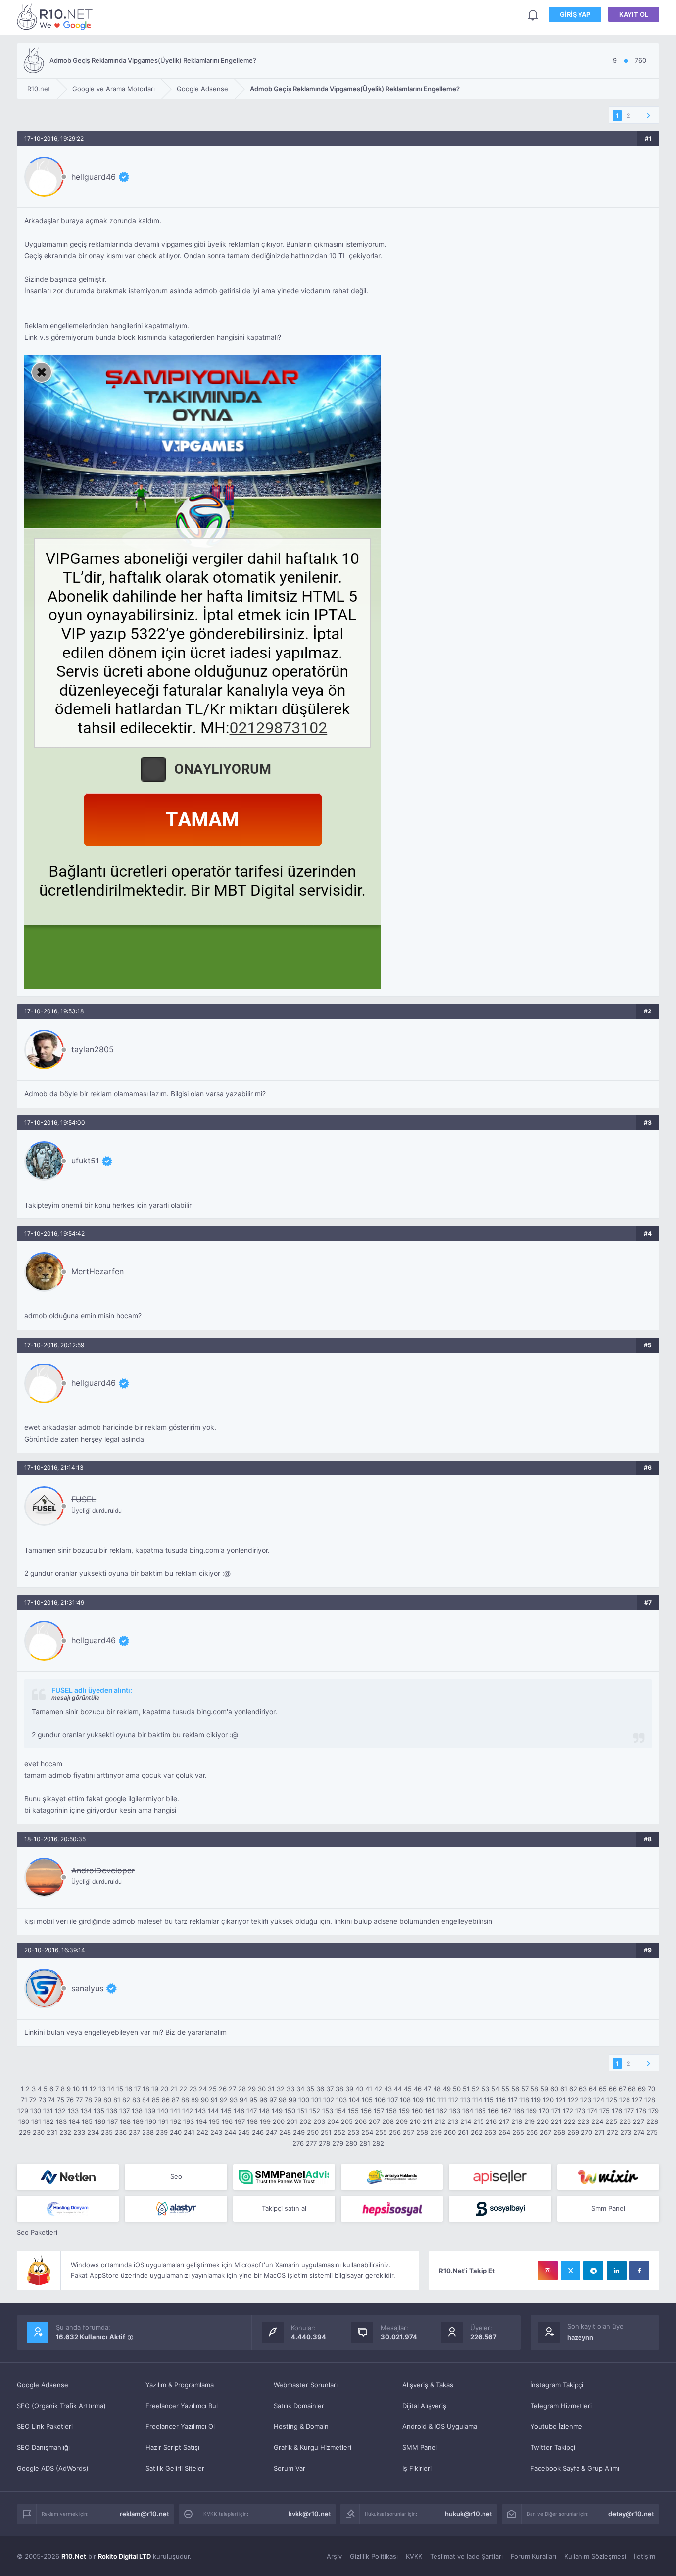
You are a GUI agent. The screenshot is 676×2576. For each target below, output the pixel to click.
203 (319, 2121)
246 (258, 2132)
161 (430, 2111)
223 (583, 2121)
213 (453, 2121)
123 (586, 2100)
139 (150, 2111)
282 (378, 2143)
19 (155, 2089)
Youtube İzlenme (556, 2426)
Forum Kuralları (533, 2556)
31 (271, 2089)
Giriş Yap (575, 14)
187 (113, 2121)
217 (504, 2121)
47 (427, 2089)
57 (525, 2089)
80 (107, 2100)
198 (252, 2121)
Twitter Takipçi (553, 2447)
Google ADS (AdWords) (53, 2468)
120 (548, 2100)
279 (338, 2143)
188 (125, 2121)
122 (573, 2100)
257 (409, 2132)
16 (129, 2089)
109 (418, 2100)
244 (230, 2132)
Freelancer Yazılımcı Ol (180, 2426)
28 (242, 2089)
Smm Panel (608, 2208)
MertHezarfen (97, 1271)
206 (361, 2121)
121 (561, 2100)
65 (603, 2089)
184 (74, 2121)
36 (320, 2089)
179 (653, 2111)
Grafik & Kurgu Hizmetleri (313, 2447)
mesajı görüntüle (75, 1697)
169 (531, 2111)
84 (146, 2100)
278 (324, 2143)
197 (240, 2121)
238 (148, 2132)
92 (224, 2100)
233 (79, 2132)
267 (546, 2132)
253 (353, 2132)
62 (573, 2089)
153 (328, 2111)
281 (365, 2143)
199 (265, 2121)
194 (201, 2121)
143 (200, 2111)
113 (465, 2100)
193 (189, 2121)
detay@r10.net (631, 2514)
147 (252, 2111)
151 (302, 2111)
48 (437, 2089)
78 (88, 2100)
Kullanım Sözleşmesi (595, 2556)
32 (281, 2089)
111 (442, 2100)
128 (650, 2100)
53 (485, 2089)
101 (316, 2100)
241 (189, 2132)
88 (185, 2100)
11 (85, 2089)
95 (253, 2100)
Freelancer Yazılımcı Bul (182, 2406)
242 (202, 2132)
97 (273, 2100)
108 (405, 2100)
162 (442, 2111)
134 (86, 2111)
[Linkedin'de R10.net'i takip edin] (617, 2271)
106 (380, 2100)
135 (99, 2111)
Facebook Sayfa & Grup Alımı (575, 2468)
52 (476, 2089)
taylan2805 (93, 1049)
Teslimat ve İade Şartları (466, 2556)
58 (534, 2089)
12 (93, 2089)
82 (126, 2100)
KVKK (414, 2556)
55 (505, 2089)
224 (597, 2121)
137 (124, 2111)
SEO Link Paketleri (45, 2426)
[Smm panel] (284, 2177)
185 (87, 2121)
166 (493, 2111)
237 (134, 2132)
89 (195, 2100)
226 (625, 2121)
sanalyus (87, 1988)
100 (304, 2100)
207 (374, 2121)
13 (102, 2089)
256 (395, 2132)
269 (573, 2132)
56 (515, 2089)
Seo (176, 2176)
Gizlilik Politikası (374, 2556)
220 (543, 2121)
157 (379, 2111)
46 (418, 2089)
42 (378, 2089)
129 (23, 2111)
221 (556, 2121)
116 (501, 2100)
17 (137, 2089)
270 (587, 2132)
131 (48, 2111)
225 (611, 2121)
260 (450, 2132)
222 (570, 2121)
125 (612, 2100)
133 (73, 2111)
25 (213, 2089)
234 (93, 2132)
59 (544, 2089)
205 (347, 2121)
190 (151, 2121)
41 (369, 2089)
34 (300, 2089)
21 (174, 2089)
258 (422, 2132)
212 (440, 2121)
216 (491, 2121)
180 (24, 2121)
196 (227, 2121)
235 (107, 2132)
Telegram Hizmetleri (561, 2406)
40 (359, 2089)
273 (626, 2132)
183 (61, 2121)
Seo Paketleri (37, 2232)
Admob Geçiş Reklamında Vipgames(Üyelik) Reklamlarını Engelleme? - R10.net (56, 17)
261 (463, 2132)
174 (592, 2111)
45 (408, 2089)
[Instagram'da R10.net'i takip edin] (548, 2271)
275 (652, 2132)
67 (622, 2089)
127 (637, 2100)
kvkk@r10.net (310, 2514)
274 (639, 2132)
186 (100, 2121)
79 (98, 2100)
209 (402, 2121)
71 (24, 2100)
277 (311, 2143)
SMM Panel (420, 2447)
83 (136, 2100)
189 (138, 2121)
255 (381, 2132)
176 (617, 2111)
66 (613, 2089)
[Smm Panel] (500, 2177)
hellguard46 (94, 177)
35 (310, 2089)
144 (213, 2111)
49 (447, 2089)
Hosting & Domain (301, 2426)
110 (431, 2100)
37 (330, 2089)
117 (512, 2100)
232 (65, 2132)
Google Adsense (43, 2385)
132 (60, 2111)
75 (61, 2100)
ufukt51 (85, 1161)
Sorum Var (290, 2468)
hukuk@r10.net (469, 2514)
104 (354, 2100)
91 (214, 2100)
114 (477, 2100)
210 (415, 2121)
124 (599, 2100)
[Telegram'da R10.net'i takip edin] (593, 2271)
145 (226, 2111)
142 (188, 2111)
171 (556, 2111)
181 (36, 2121)
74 (51, 2100)
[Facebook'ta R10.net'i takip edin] (639, 2271)
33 (290, 2089)
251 (326, 2132)
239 (162, 2132)
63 (583, 2089)
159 (404, 2111)
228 (652, 2121)
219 (530, 2121)
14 (111, 2089)
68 (632, 2089)
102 (329, 2100)
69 (642, 2089)
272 (612, 2132)
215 (479, 2121)
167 (506, 2111)
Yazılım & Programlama (180, 2385)
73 (42, 2100)
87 (175, 2100)
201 (292, 2121)
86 (166, 2100)
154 (340, 2111)
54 (495, 2089)
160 (417, 2111)
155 (353, 2111)
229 (25, 2132)
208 (388, 2121)
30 (262, 2089)
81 (117, 2100)
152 (315, 2111)
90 (205, 2100)
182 (48, 2121)
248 (285, 2132)
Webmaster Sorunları (306, 2385)
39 (349, 2089)
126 (625, 2100)
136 (112, 2111)
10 (76, 2089)
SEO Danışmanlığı (43, 2447)
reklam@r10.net (145, 2514)
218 (517, 2121)
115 (489, 2100)
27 (232, 2089)
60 (554, 2089)
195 (214, 2121)
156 (366, 2111)
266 (532, 2132)
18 (146, 2089)
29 (252, 2089)
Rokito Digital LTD (124, 2556)
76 (70, 2100)
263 (490, 2132)
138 (137, 2111)
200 (279, 2121)
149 (277, 2111)
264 (504, 2132)
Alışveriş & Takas (428, 2385)
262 (477, 2132)
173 (580, 2111)
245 (244, 2132)
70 (652, 2089)
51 (466, 2089)
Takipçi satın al (284, 2208)
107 (393, 2100)
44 (398, 2089)
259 (436, 2132)
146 (239, 2111)
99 (292, 2100)
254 (367, 2132)
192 (176, 2121)
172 (568, 2111)
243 (216, 2132)
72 (33, 2100)
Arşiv (334, 2556)
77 (79, 2100)
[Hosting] (68, 2177)
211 (428, 2121)
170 (544, 2111)
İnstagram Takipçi (557, 2385)
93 (234, 2100)
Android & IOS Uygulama (440, 2426)
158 (391, 2111)
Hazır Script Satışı (172, 2447)
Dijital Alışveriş (424, 2406)
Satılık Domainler (299, 2406)
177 (629, 2111)
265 (518, 2132)
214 (466, 2121)
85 (156, 2100)
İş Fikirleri (417, 2468)
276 (298, 2143)
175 (604, 2111)
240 (176, 2132)
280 (351, 2143)
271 (600, 2132)
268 (559, 2132)
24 (203, 2089)
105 (367, 2100)
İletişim (645, 2556)
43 (388, 2089)
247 (271, 2132)
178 (641, 2111)
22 (183, 2089)
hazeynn (580, 2337)
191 (163, 2121)
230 (39, 2132)
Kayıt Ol (634, 14)
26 (223, 2089)
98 (283, 2100)
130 (36, 2111)
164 (468, 2111)
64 (593, 2089)
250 (313, 2132)
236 (121, 2132)
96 (263, 2100)
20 (164, 2089)
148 (264, 2111)
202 (305, 2121)
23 (193, 2089)
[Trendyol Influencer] (608, 2177)
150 (290, 2111)
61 (564, 2089)
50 (457, 2089)
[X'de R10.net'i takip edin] (571, 2271)
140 (163, 2111)
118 (524, 2100)
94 (243, 2100)
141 (175, 2111)
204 (333, 2121)
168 (519, 2111)
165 (481, 2111)
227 (639, 2121)
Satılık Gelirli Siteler (175, 2468)
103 (341, 2100)
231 (52, 2132)
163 (455, 2111)
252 (339, 2132)
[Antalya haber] (392, 2177)
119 (536, 2100)
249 (299, 2132)
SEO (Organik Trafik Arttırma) (61, 2406)
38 (339, 2089)
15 (120, 2089)
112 (453, 2100)
